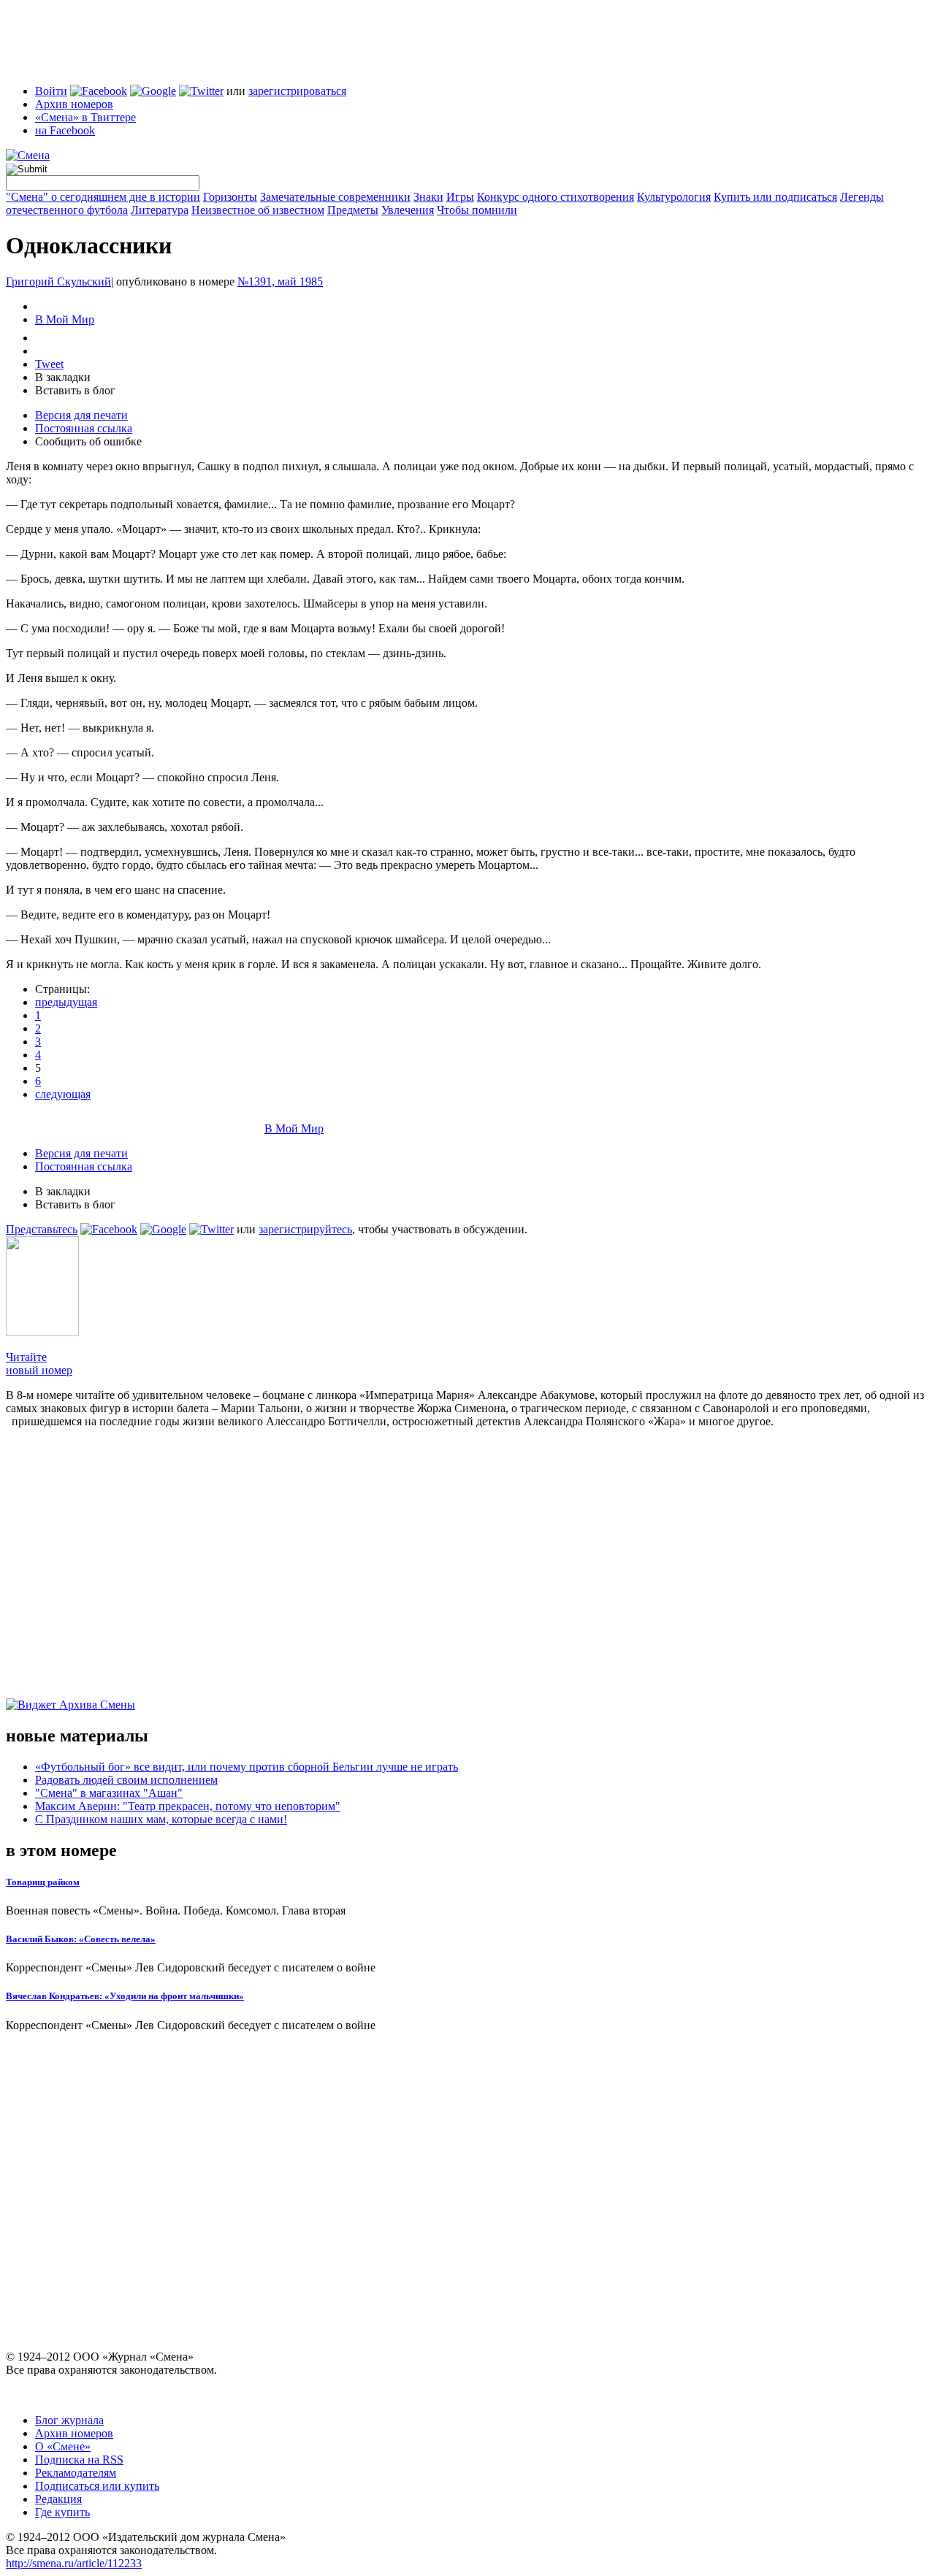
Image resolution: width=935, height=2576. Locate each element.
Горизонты (230, 197)
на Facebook (65, 130)
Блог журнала (69, 2420)
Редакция (58, 2499)
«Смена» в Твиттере (85, 117)
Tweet (49, 364)
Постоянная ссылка (84, 428)
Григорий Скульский (58, 281)
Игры (460, 197)
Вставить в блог (75, 390)
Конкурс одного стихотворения (556, 197)
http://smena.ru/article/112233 (74, 2563)
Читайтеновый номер (39, 1364)
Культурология (674, 197)
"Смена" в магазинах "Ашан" (109, 1793)
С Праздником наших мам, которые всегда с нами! (161, 1819)
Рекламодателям (76, 2473)
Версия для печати (81, 415)
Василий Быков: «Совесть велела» (81, 1939)
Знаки (428, 197)
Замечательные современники (335, 197)
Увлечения (408, 210)
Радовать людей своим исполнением (126, 1780)
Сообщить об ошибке (88, 441)
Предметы (353, 210)
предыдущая (66, 1002)
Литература (160, 210)
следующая (63, 1094)
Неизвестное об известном (258, 210)
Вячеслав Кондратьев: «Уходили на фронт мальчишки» (125, 1996)
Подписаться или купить (97, 2486)
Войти (51, 91)
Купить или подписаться (775, 197)
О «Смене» (63, 2446)
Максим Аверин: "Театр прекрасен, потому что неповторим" (188, 1806)
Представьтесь (42, 1229)
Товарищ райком (43, 1882)
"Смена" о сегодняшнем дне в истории (103, 197)
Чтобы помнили (477, 210)
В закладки (63, 377)
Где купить (62, 2512)
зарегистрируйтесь (305, 1229)
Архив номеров (74, 104)
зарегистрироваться (297, 91)
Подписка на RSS (79, 2460)
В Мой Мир (65, 319)
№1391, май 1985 (280, 281)
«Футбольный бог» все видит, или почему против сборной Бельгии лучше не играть (247, 1767)
